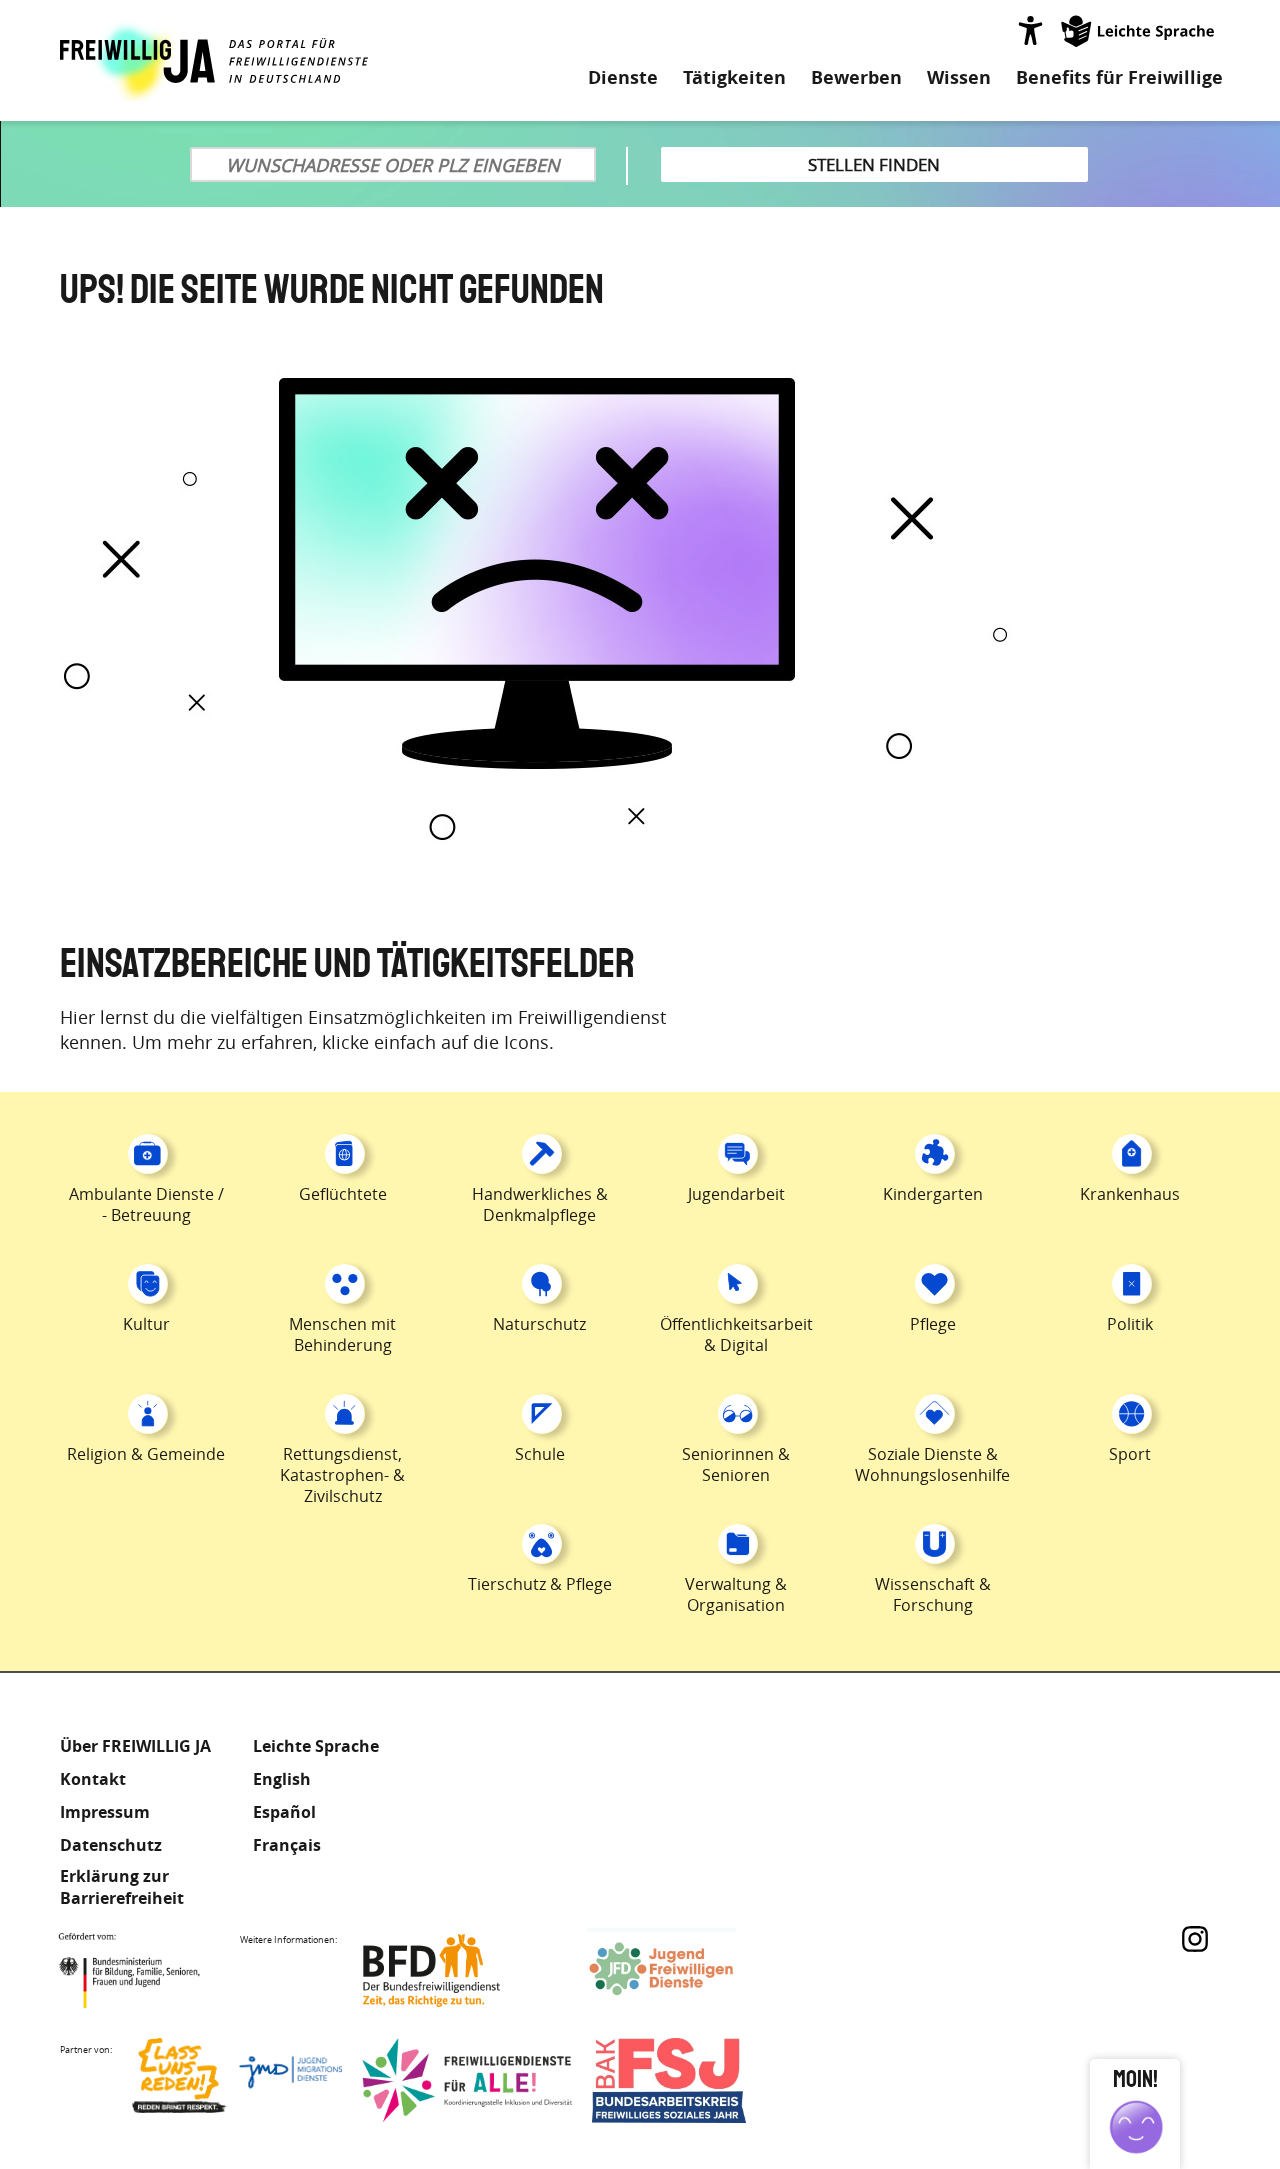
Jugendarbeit (736, 1194)
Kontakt (93, 1779)
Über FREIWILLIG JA (135, 1746)
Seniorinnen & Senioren (736, 1464)
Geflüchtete (343, 1194)
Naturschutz (539, 1324)
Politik (1130, 1324)
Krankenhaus (1130, 1194)
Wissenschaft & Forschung (933, 1594)
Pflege (933, 1324)
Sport (1130, 1454)
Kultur (146, 1324)
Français (287, 1845)
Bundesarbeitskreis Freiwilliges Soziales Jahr (697, 2080)
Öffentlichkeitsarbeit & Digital (736, 1334)
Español (284, 1812)
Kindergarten (933, 1194)
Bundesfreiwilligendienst (462, 1970)
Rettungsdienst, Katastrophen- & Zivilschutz (342, 1475)
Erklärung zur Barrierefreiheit (122, 1887)
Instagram (1195, 1939)
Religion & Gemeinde (146, 1454)
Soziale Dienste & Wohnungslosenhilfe (932, 1464)
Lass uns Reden (237, 2080)
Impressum (105, 1812)
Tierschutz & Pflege (540, 1584)
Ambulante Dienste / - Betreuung (146, 1204)
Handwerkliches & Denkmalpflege (540, 1204)
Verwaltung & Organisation (736, 1594)
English (282, 1779)
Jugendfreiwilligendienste (692, 1970)
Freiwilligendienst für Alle (467, 2080)
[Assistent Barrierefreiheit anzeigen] (1030, 30)
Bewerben (856, 78)
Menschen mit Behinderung (342, 1334)
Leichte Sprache (1139, 30)
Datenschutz (111, 1845)
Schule (540, 1454)
